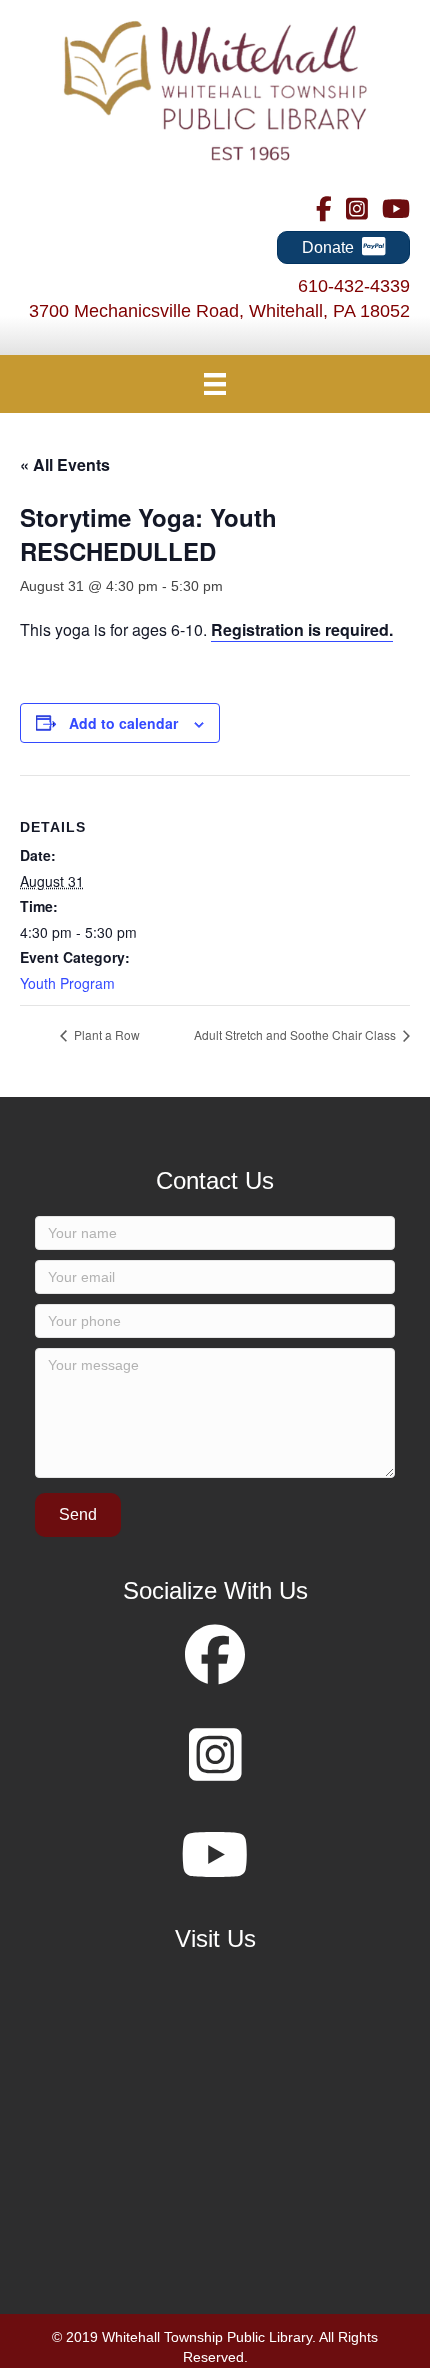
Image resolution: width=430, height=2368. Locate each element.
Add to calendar (123, 723)
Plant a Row (105, 1034)
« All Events (65, 464)
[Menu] (215, 384)
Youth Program (67, 983)
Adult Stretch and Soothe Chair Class (296, 1034)
